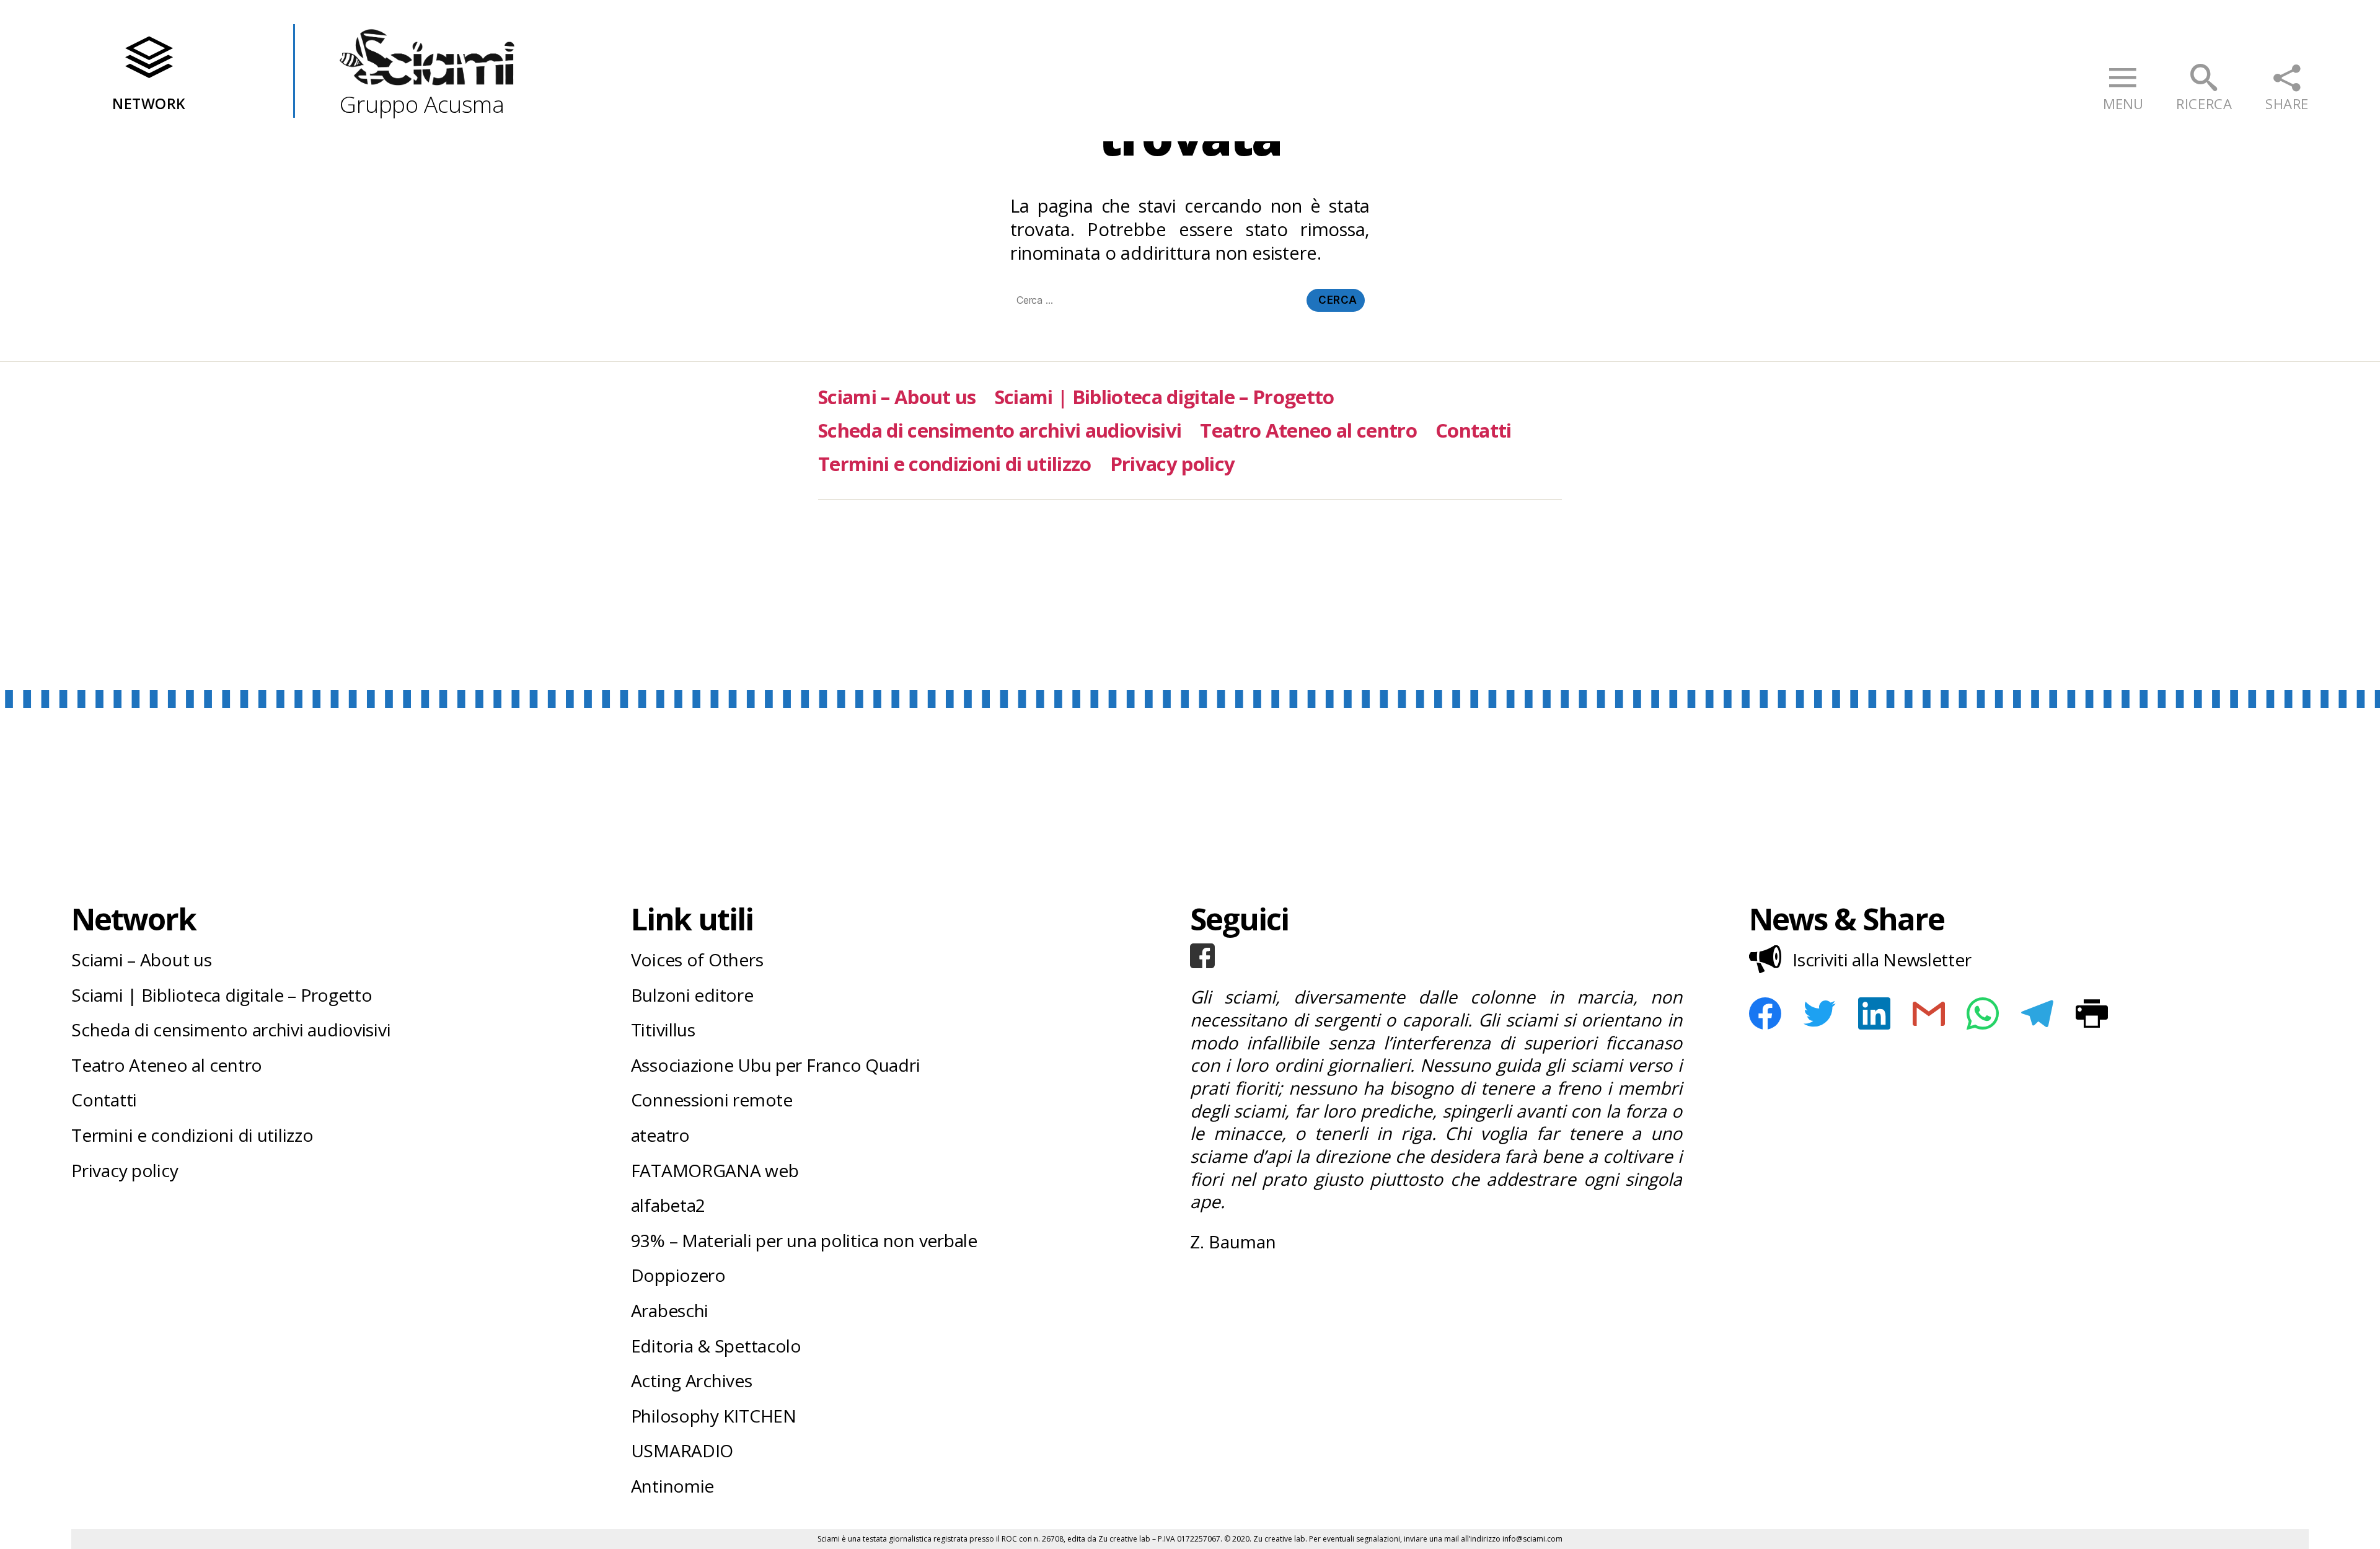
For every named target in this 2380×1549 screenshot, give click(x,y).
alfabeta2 (668, 1205)
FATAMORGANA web (715, 1170)
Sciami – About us (897, 397)
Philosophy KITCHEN (714, 1416)
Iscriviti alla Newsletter (1882, 960)
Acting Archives (692, 1380)
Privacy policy (1173, 464)
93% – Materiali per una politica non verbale (804, 1240)
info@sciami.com (1532, 1539)
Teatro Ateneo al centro (1308, 430)
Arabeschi (670, 1310)
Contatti (1474, 430)
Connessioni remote (712, 1100)
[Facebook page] (1436, 956)
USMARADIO (682, 1450)
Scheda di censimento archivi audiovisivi (1000, 430)
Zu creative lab (1124, 1539)
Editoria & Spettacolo (716, 1346)
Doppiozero (678, 1275)
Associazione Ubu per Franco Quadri (776, 1065)
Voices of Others (697, 960)
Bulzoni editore (692, 995)
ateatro (660, 1135)
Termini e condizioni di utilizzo (955, 464)
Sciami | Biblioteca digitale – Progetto (1165, 397)
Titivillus (663, 1030)
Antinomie (673, 1486)
